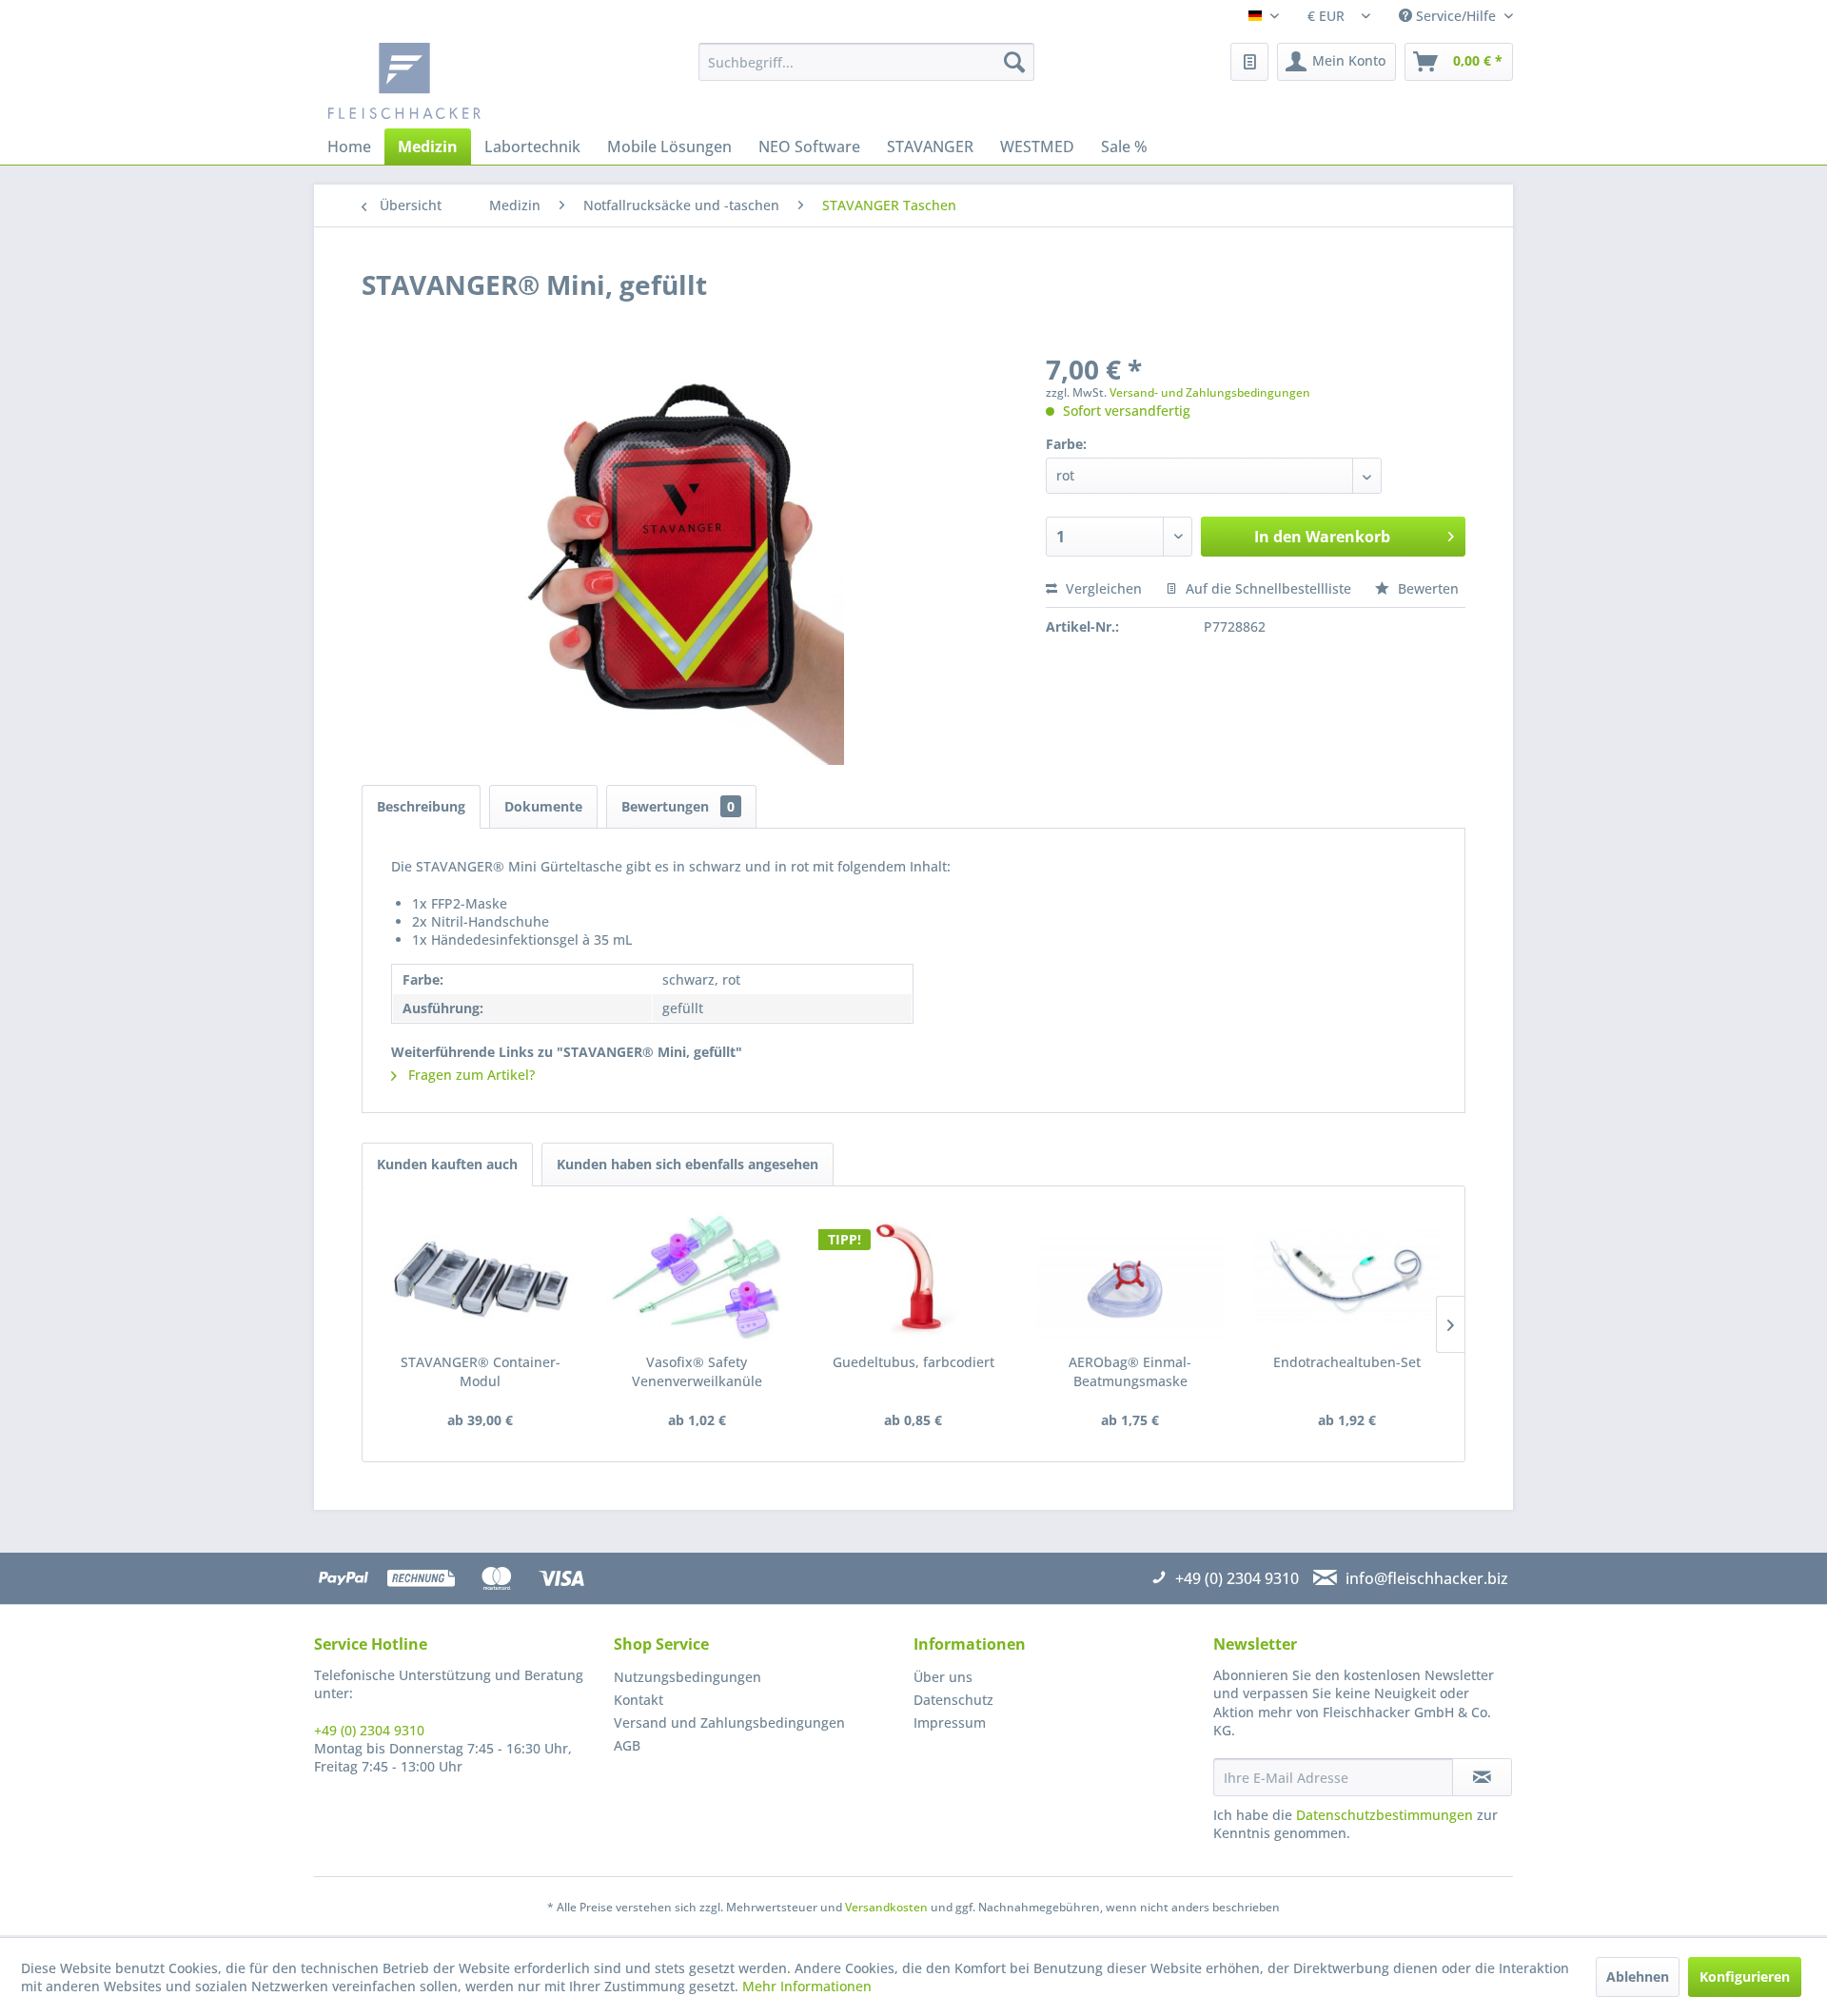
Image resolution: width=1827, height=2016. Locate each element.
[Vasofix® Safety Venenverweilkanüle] (697, 1277)
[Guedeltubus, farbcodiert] (913, 1277)
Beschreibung (421, 806)
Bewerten (1426, 588)
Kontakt (638, 1700)
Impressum (950, 1722)
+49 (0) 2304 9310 (369, 1730)
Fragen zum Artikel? (470, 1075)
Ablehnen (1638, 1977)
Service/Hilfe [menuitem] (1456, 16)
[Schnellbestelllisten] (1249, 62)
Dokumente (543, 806)
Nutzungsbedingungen (688, 1677)
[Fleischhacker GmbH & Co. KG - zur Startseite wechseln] (472, 81)
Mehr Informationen (807, 1986)
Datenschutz (953, 1700)
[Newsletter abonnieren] (1482, 1777)
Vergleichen (1102, 588)
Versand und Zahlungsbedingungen (729, 1722)
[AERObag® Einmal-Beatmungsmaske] (1130, 1277)
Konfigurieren (1745, 1977)
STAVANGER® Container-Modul (481, 1371)
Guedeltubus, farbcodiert (913, 1362)
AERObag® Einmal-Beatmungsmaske (1130, 1371)
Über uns (943, 1677)
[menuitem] (866, 62)
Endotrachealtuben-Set (1347, 1362)
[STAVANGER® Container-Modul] (481, 1277)
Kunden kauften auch (447, 1164)
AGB (627, 1745)
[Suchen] (1014, 62)
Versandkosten (886, 1907)
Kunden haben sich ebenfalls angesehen (688, 1164)
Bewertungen (678, 806)
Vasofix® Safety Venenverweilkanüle (697, 1371)
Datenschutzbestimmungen (1385, 1815)
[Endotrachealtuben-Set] (1346, 1277)
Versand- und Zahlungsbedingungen (1210, 392)
